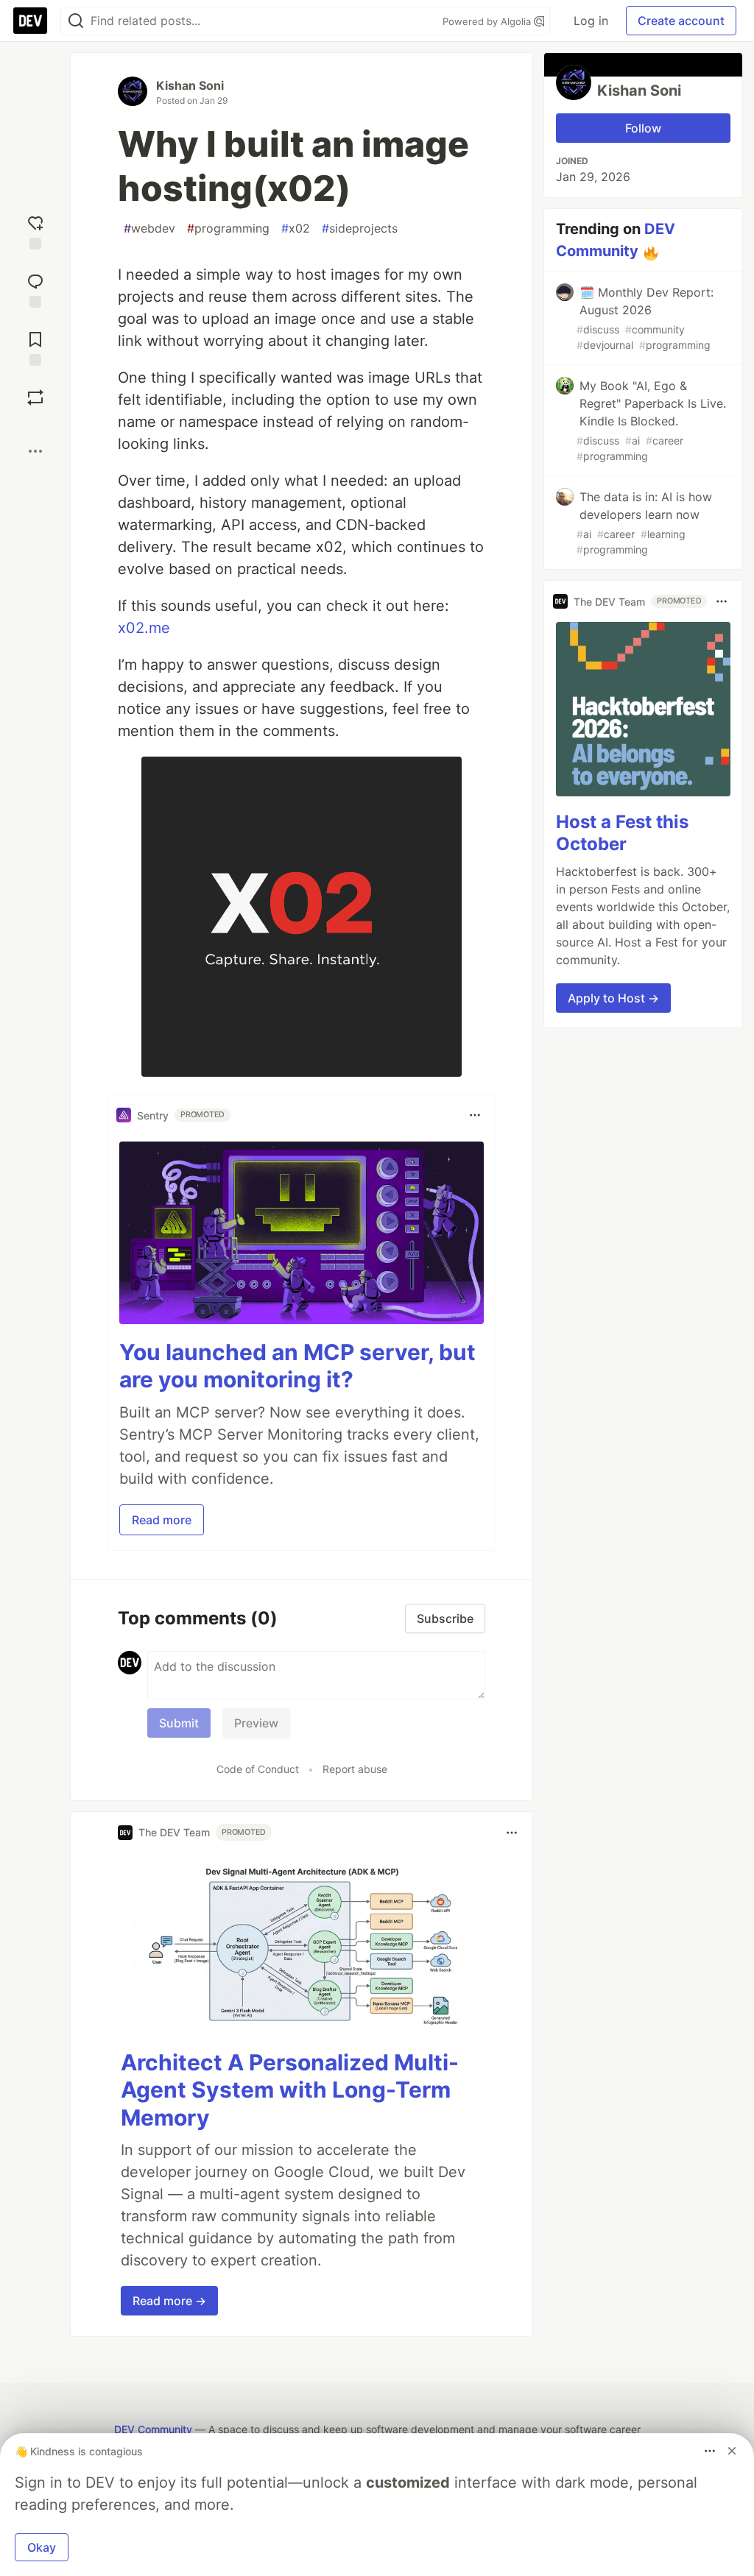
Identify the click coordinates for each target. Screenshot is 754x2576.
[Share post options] (35, 451)
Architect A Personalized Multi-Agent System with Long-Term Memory (290, 2090)
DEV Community (153, 2429)
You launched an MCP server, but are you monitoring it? (297, 1366)
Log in (591, 21)
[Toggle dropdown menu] (475, 1115)
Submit (179, 1723)
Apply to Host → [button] (613, 998)
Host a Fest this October (622, 833)
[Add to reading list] (35, 347)
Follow (643, 128)
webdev (149, 228)
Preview (256, 1723)
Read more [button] (162, 1520)
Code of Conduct (258, 1769)
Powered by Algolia (488, 21)
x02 (296, 228)
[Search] (76, 21)
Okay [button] (42, 2547)
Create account (681, 21)
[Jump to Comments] (35, 289)
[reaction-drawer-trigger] (35, 231)
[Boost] (35, 397)
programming (228, 228)
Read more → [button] (169, 2301)
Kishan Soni (190, 85)
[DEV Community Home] (30, 21)
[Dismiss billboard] (732, 2451)
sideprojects (360, 228)
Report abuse (355, 1769)
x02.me (144, 628)
